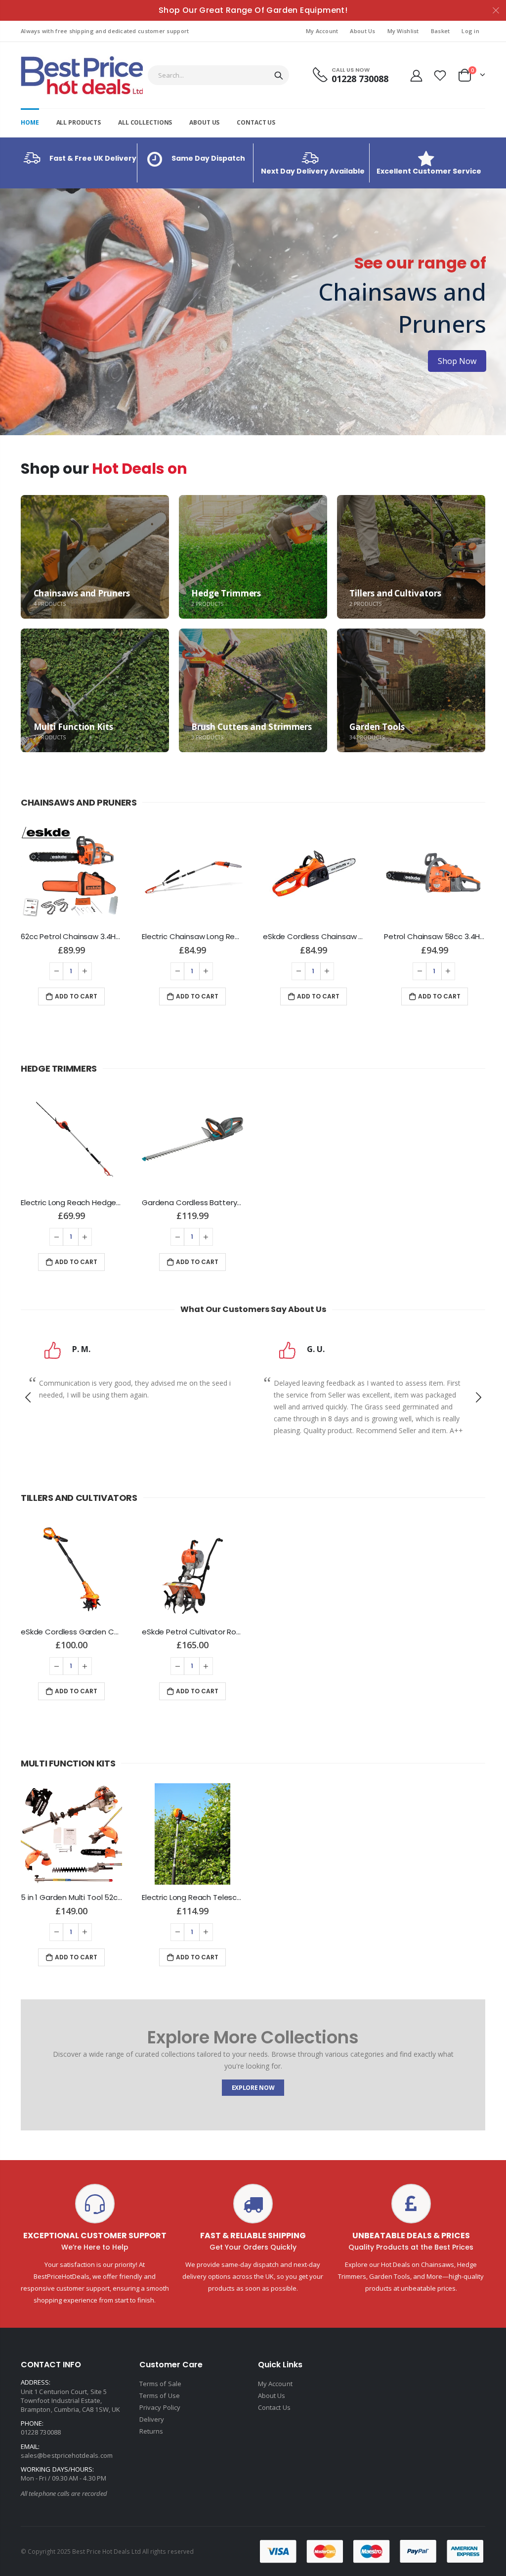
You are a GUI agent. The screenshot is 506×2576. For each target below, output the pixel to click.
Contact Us (274, 2407)
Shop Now (49, 345)
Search (279, 75)
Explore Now (253, 2088)
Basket (441, 31)
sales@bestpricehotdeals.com (67, 2455)
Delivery (152, 2419)
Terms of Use (160, 2395)
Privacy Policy (160, 2407)
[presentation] (10, 312)
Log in (470, 31)
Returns (151, 2431)
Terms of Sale (160, 2384)
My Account (322, 31)
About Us (362, 31)
